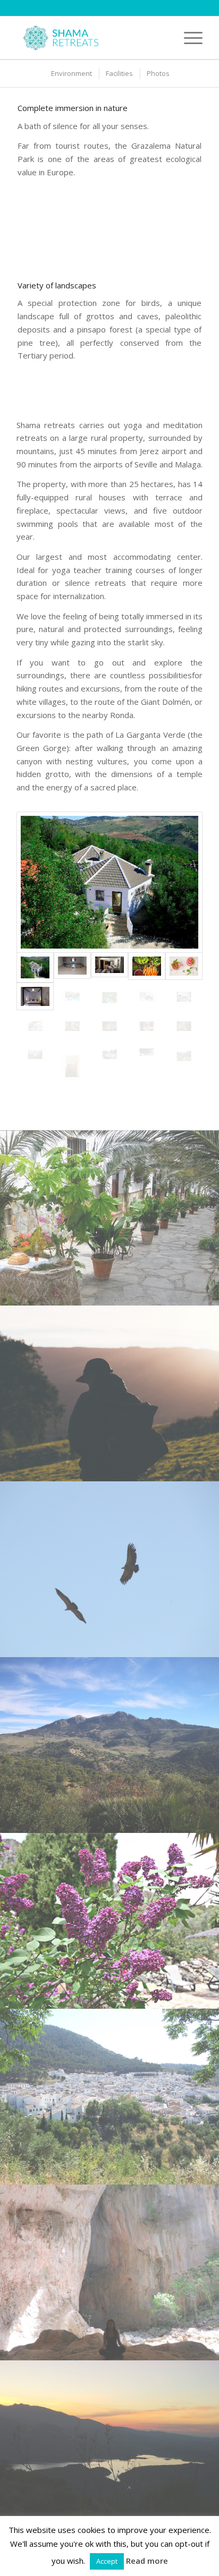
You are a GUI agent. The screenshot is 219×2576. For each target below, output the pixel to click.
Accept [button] (107, 2561)
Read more (147, 2561)
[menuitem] (188, 38)
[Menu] (188, 38)
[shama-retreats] (91, 38)
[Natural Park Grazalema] (109, 882)
